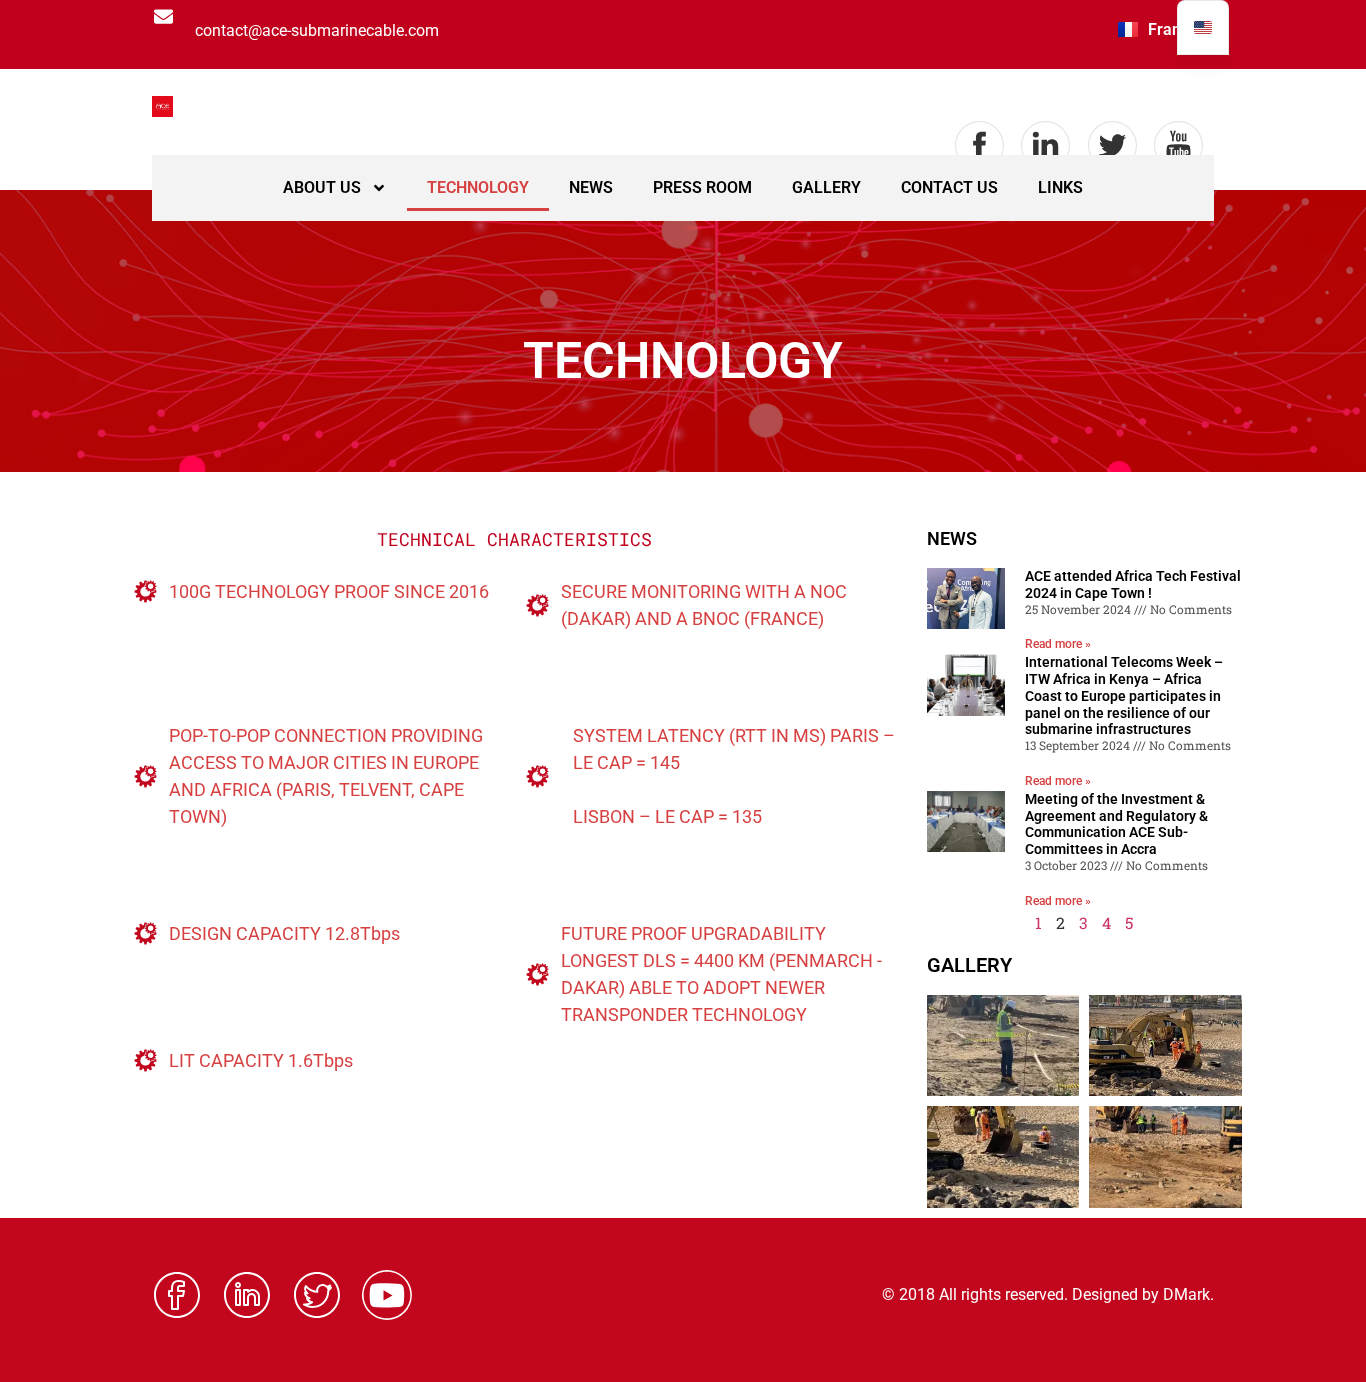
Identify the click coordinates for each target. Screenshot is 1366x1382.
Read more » (1058, 644)
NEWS (591, 187)
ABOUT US (322, 187)
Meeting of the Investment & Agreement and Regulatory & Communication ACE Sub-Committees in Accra (1116, 824)
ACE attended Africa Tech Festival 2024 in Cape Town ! (1133, 584)
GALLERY (826, 187)
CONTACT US (949, 187)
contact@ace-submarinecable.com (317, 30)
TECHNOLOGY (478, 187)
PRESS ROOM (702, 187)
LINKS (1060, 187)
